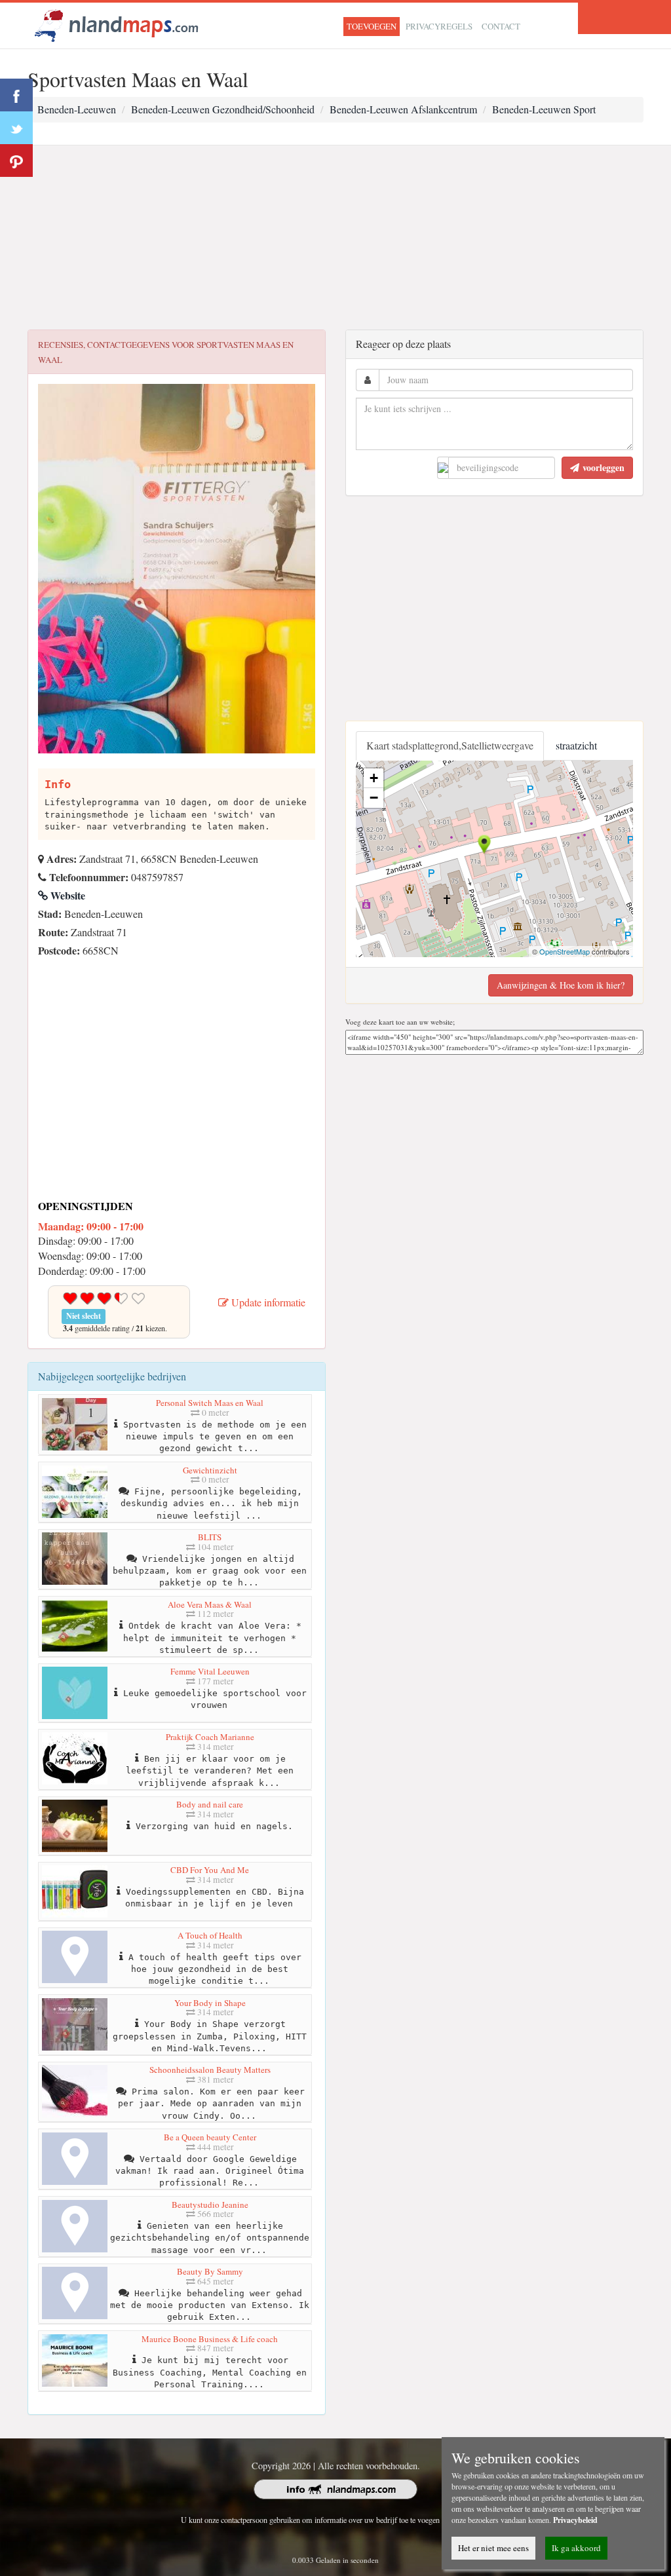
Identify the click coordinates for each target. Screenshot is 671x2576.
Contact (501, 26)
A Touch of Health (210, 1935)
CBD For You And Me (210, 1870)
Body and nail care (210, 1804)
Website (67, 895)
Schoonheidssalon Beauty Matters (210, 2070)
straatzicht (576, 745)
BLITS (210, 1537)
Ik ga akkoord (576, 2548)
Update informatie (267, 1302)
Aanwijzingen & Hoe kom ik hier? (561, 985)
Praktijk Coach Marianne (210, 1737)
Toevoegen (372, 26)
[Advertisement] (335, 238)
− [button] (374, 798)
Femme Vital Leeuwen (210, 1671)
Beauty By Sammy (210, 2271)
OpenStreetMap (565, 951)
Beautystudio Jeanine (210, 2205)
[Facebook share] (16, 95)
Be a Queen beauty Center (210, 2137)
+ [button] (374, 778)
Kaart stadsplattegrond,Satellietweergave (450, 745)
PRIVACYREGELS (439, 26)
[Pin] (16, 161)
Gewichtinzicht (210, 1470)
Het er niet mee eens (493, 2548)
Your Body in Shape (210, 2003)
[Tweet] (16, 128)
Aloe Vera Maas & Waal (210, 1604)
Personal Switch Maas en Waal (210, 1403)
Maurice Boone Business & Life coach (210, 2339)
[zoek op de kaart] (117, 24)
